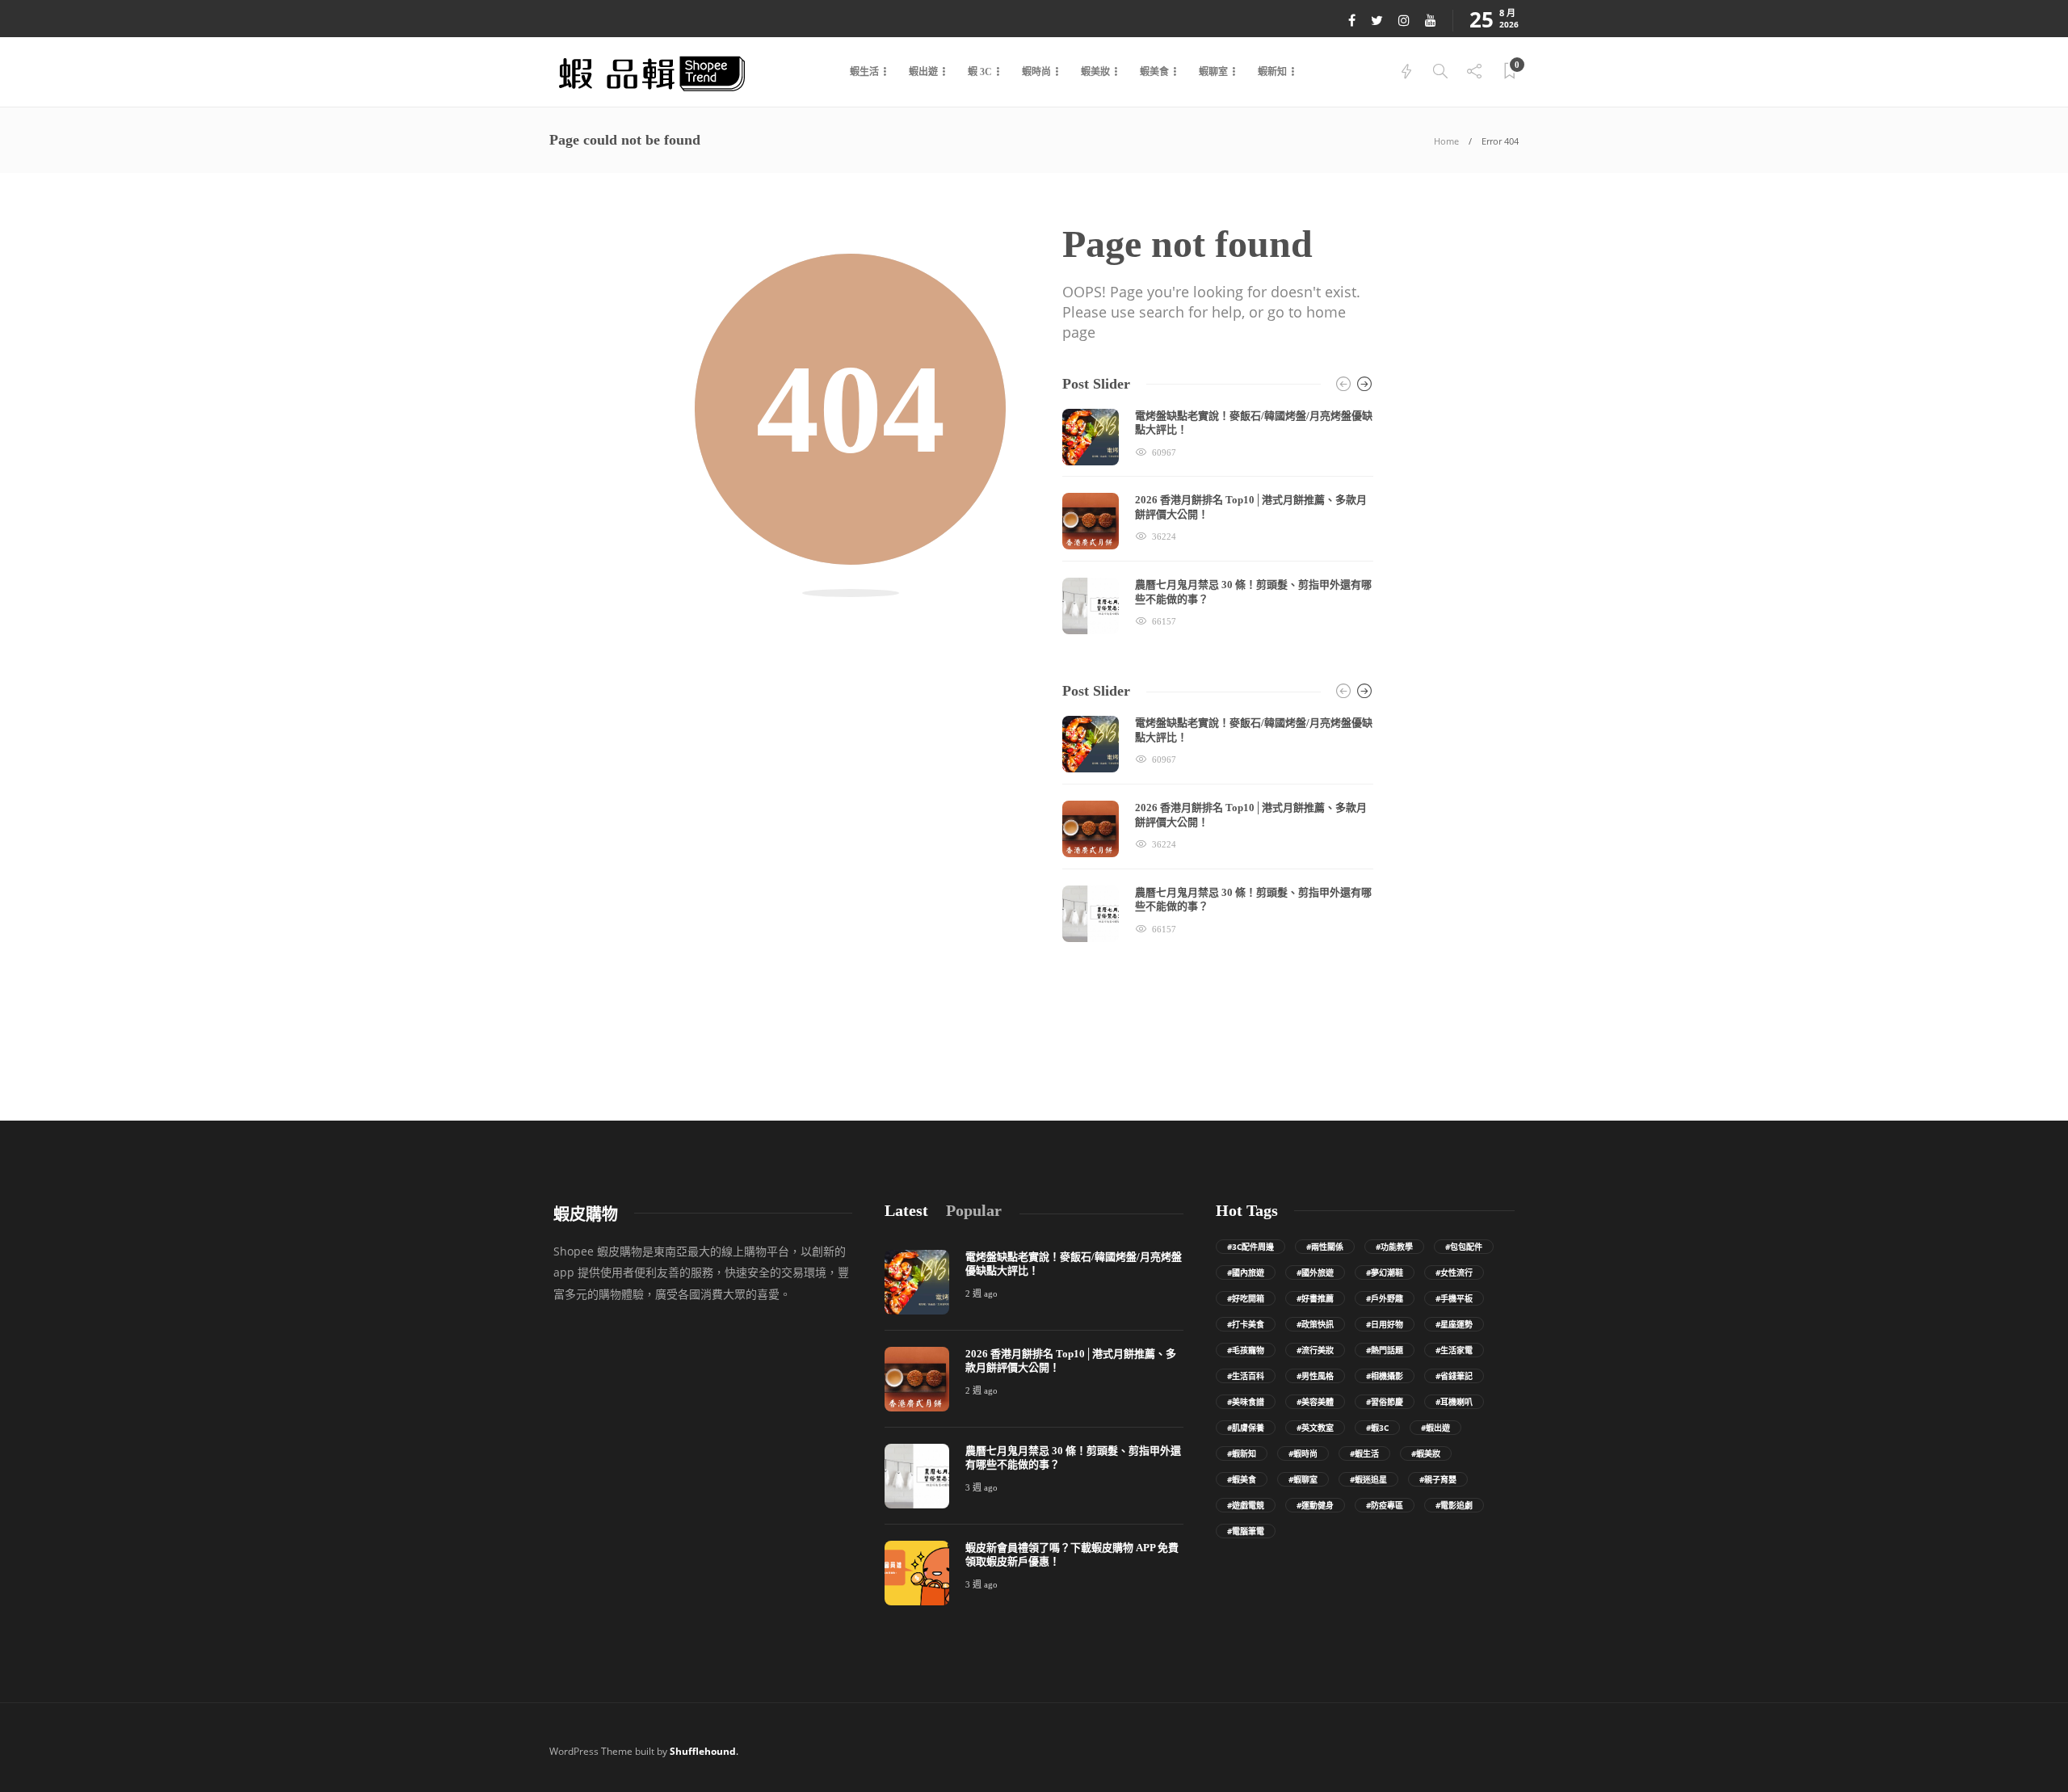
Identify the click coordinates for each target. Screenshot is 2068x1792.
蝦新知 (1272, 72)
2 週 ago (981, 1294)
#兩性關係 (1325, 1247)
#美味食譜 (1246, 1402)
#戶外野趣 (1385, 1298)
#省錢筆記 (1454, 1376)
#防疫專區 (1385, 1505)
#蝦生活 (1364, 1453)
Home (1446, 141)
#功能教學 (1394, 1247)
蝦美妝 (1095, 72)
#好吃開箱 (1246, 1298)
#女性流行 (1454, 1272)
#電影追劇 (1454, 1505)
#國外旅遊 (1315, 1272)
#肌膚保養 (1246, 1428)
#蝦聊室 (1303, 1479)
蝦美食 (1154, 72)
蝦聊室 (1213, 72)
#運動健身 (1315, 1505)
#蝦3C (1377, 1428)
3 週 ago (981, 1487)
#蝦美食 (1242, 1479)
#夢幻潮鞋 (1385, 1272)
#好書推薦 (1315, 1298)
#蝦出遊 (1435, 1428)
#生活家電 (1454, 1350)
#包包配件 (1464, 1247)
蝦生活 (864, 72)
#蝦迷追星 (1368, 1479)
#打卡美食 (1246, 1324)
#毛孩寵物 (1246, 1350)
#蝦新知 (1242, 1453)
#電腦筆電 (1246, 1531)
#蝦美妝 (1426, 1453)
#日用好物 (1385, 1324)
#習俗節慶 (1385, 1402)
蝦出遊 (923, 72)
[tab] (906, 1211)
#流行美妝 (1315, 1350)
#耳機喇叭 (1454, 1402)
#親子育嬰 (1438, 1479)
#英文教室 (1315, 1428)
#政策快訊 (1315, 1324)
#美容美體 (1315, 1402)
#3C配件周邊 (1250, 1247)
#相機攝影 (1385, 1376)
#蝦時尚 (1303, 1453)
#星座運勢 (1454, 1324)
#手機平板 (1454, 1298)
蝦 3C (980, 72)
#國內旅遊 (1246, 1272)
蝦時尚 (1036, 72)
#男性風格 (1315, 1376)
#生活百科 (1246, 1376)
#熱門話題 (1385, 1350)
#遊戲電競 (1246, 1505)
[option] (1218, 522)
